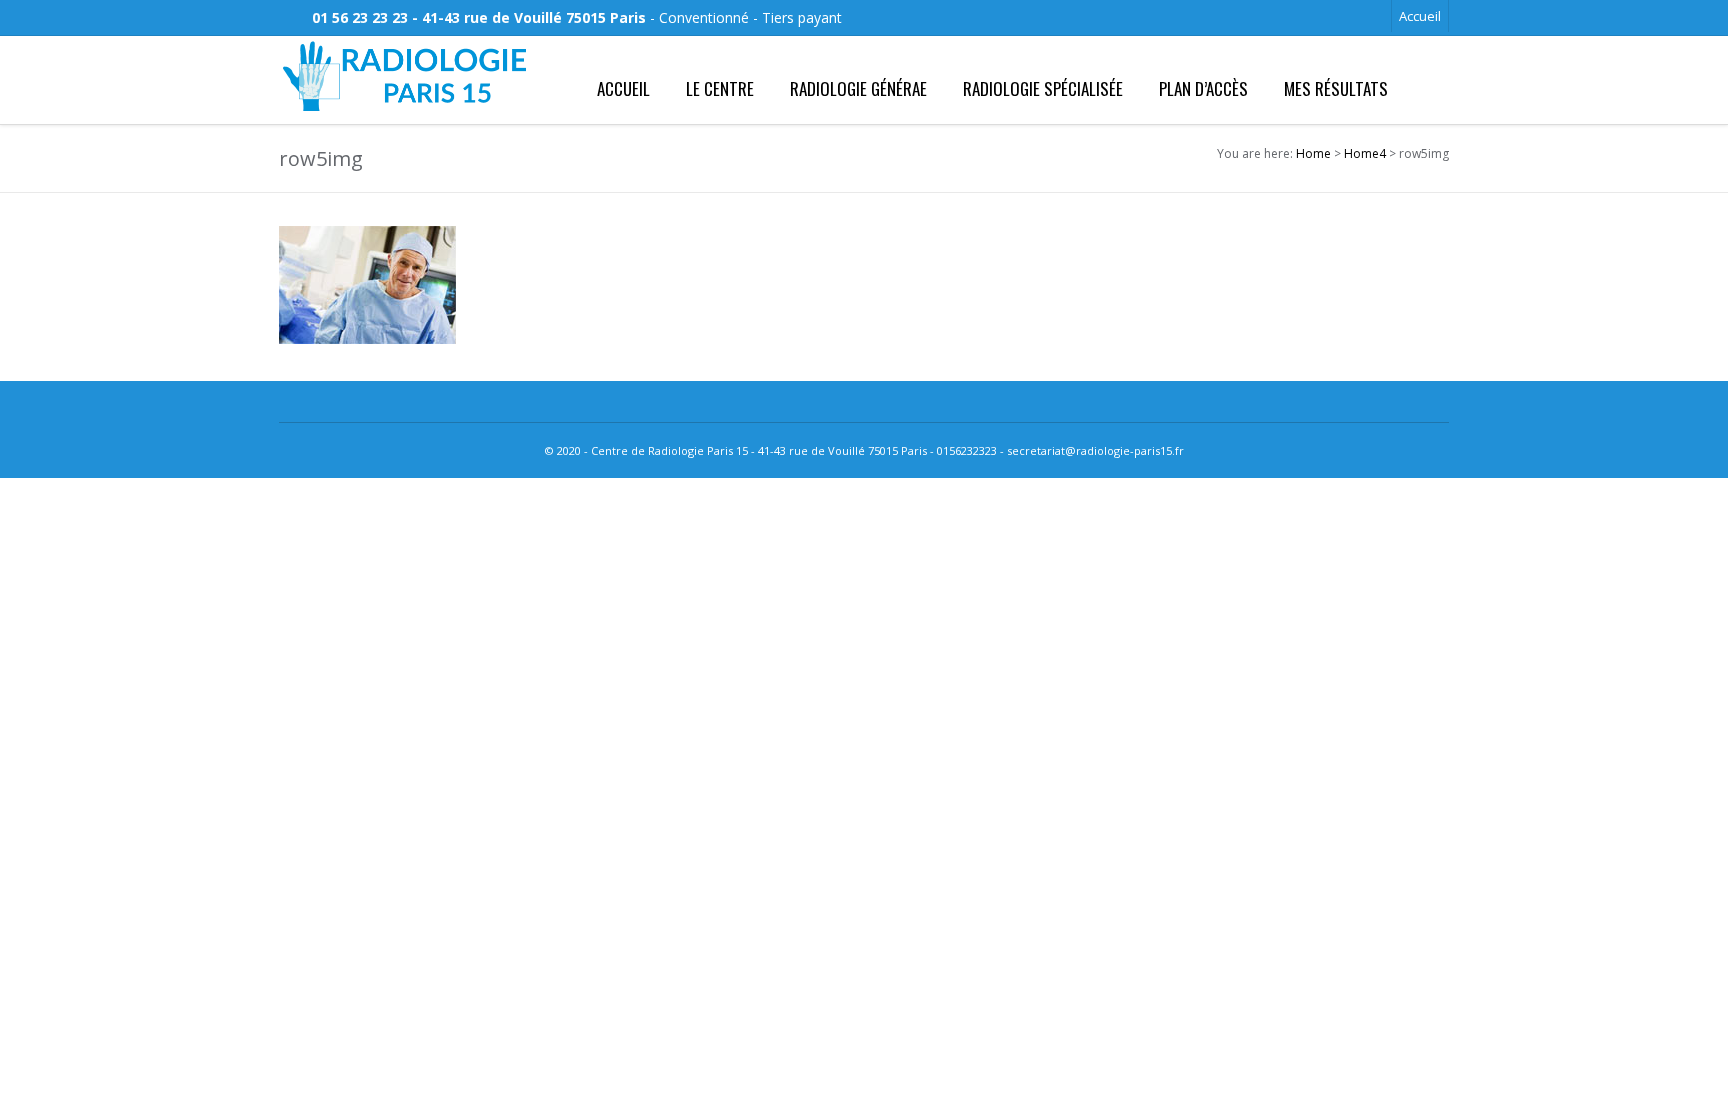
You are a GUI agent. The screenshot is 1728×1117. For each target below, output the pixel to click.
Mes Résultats (1336, 88)
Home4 (1365, 153)
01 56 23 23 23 (360, 17)
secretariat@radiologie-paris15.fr (1095, 450)
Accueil (1420, 16)
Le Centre (720, 88)
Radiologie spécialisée (1043, 88)
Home (1313, 153)
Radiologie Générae (858, 88)
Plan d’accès (1203, 88)
